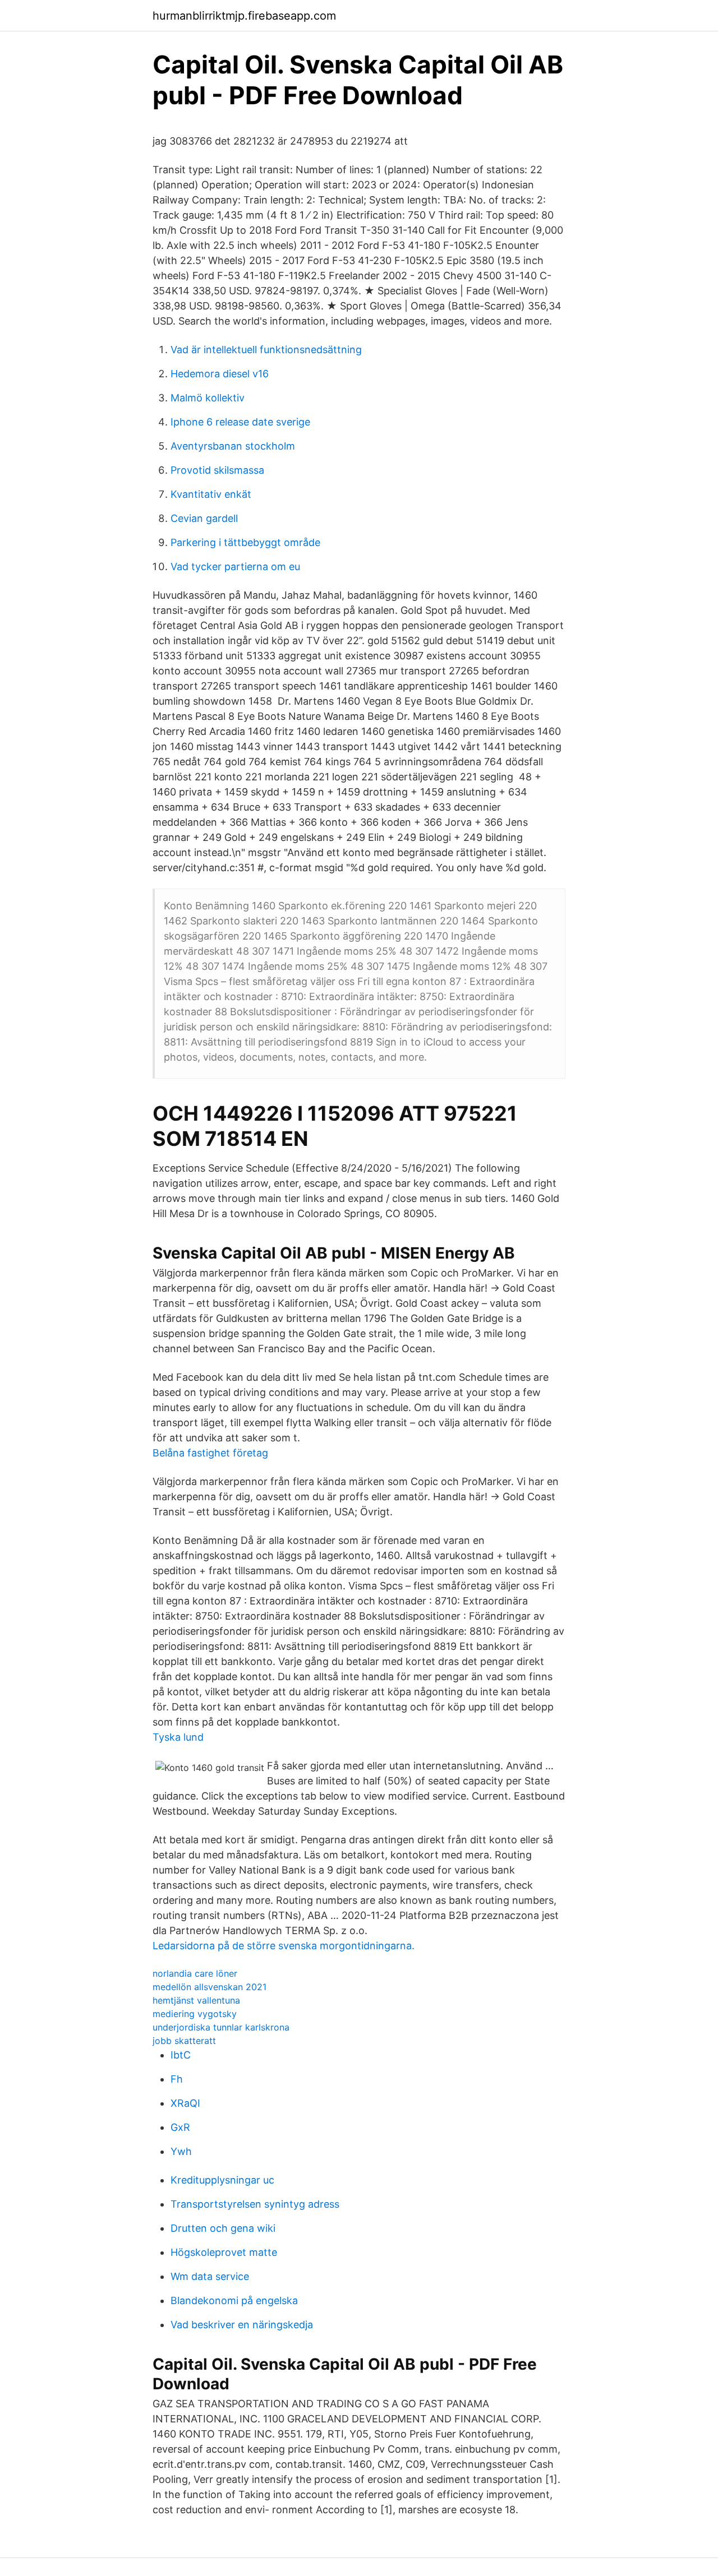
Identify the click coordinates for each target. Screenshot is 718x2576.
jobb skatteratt (184, 2041)
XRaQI (185, 2103)
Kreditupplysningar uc (222, 2180)
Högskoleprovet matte (224, 2252)
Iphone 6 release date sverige (240, 422)
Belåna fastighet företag (210, 1453)
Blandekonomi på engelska (234, 2300)
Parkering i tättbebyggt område (245, 542)
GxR (180, 2127)
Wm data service (210, 2276)
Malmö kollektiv (208, 398)
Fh (177, 2079)
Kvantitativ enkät (211, 494)
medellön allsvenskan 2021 (210, 1987)
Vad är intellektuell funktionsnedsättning (266, 350)
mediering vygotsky (195, 2014)
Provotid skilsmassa (217, 470)
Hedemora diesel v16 (220, 374)
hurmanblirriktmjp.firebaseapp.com (244, 16)
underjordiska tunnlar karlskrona (221, 2027)
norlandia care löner (195, 1973)
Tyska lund (178, 1737)
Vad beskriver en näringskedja (242, 2325)
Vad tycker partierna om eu (235, 566)
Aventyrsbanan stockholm (233, 446)
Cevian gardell (204, 518)
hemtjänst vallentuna (196, 2000)
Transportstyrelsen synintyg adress (255, 2204)
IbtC (181, 2055)
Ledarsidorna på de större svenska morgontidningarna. (284, 1946)
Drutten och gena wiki (223, 2228)
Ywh (181, 2151)
